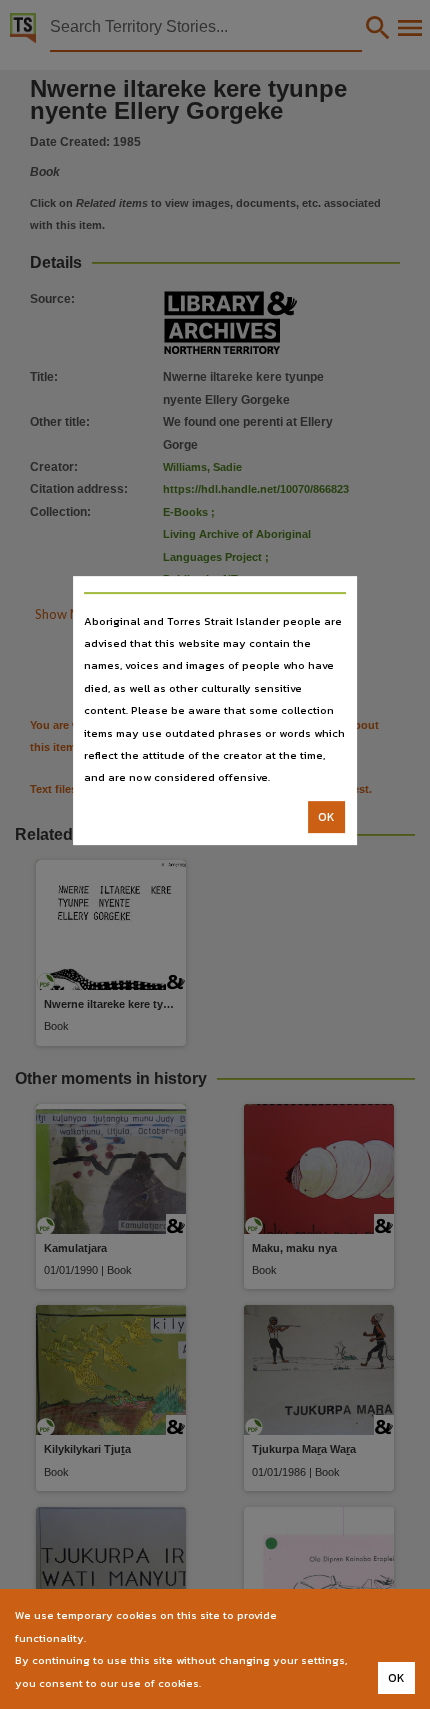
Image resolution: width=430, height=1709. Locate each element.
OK (326, 817)
